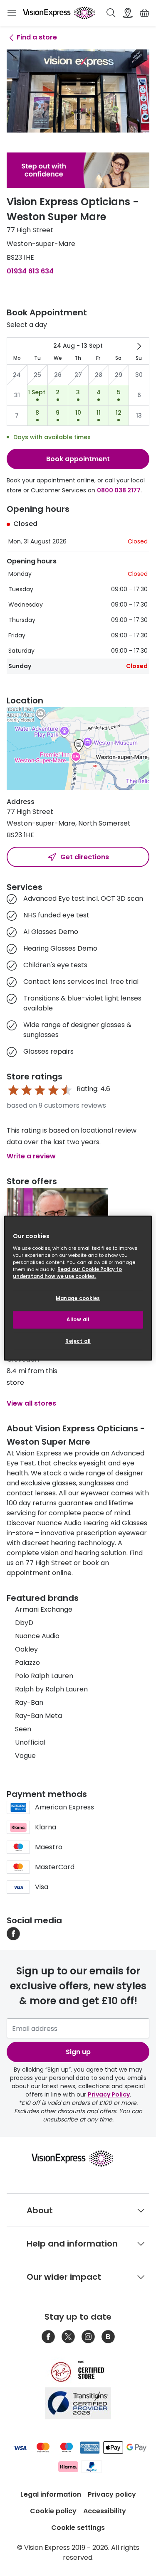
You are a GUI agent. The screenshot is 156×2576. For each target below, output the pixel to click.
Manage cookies (78, 1298)
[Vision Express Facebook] (48, 2337)
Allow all (78, 1319)
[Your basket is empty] (144, 13)
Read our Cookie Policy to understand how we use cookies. (67, 1272)
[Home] (59, 13)
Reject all (78, 1341)
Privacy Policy (109, 2094)
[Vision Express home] (78, 2158)
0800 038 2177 (119, 490)
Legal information (51, 2494)
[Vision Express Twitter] (68, 2337)
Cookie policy (53, 2511)
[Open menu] (12, 13)
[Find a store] (128, 13)
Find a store (37, 37)
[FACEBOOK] (13, 1933)
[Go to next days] (139, 346)
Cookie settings (78, 2528)
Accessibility (105, 2511)
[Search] (111, 13)
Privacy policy (112, 2494)
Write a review (31, 1156)
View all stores (31, 1403)
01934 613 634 (30, 271)
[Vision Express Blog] (108, 2337)
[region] (78, 1288)
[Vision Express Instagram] (88, 2337)
